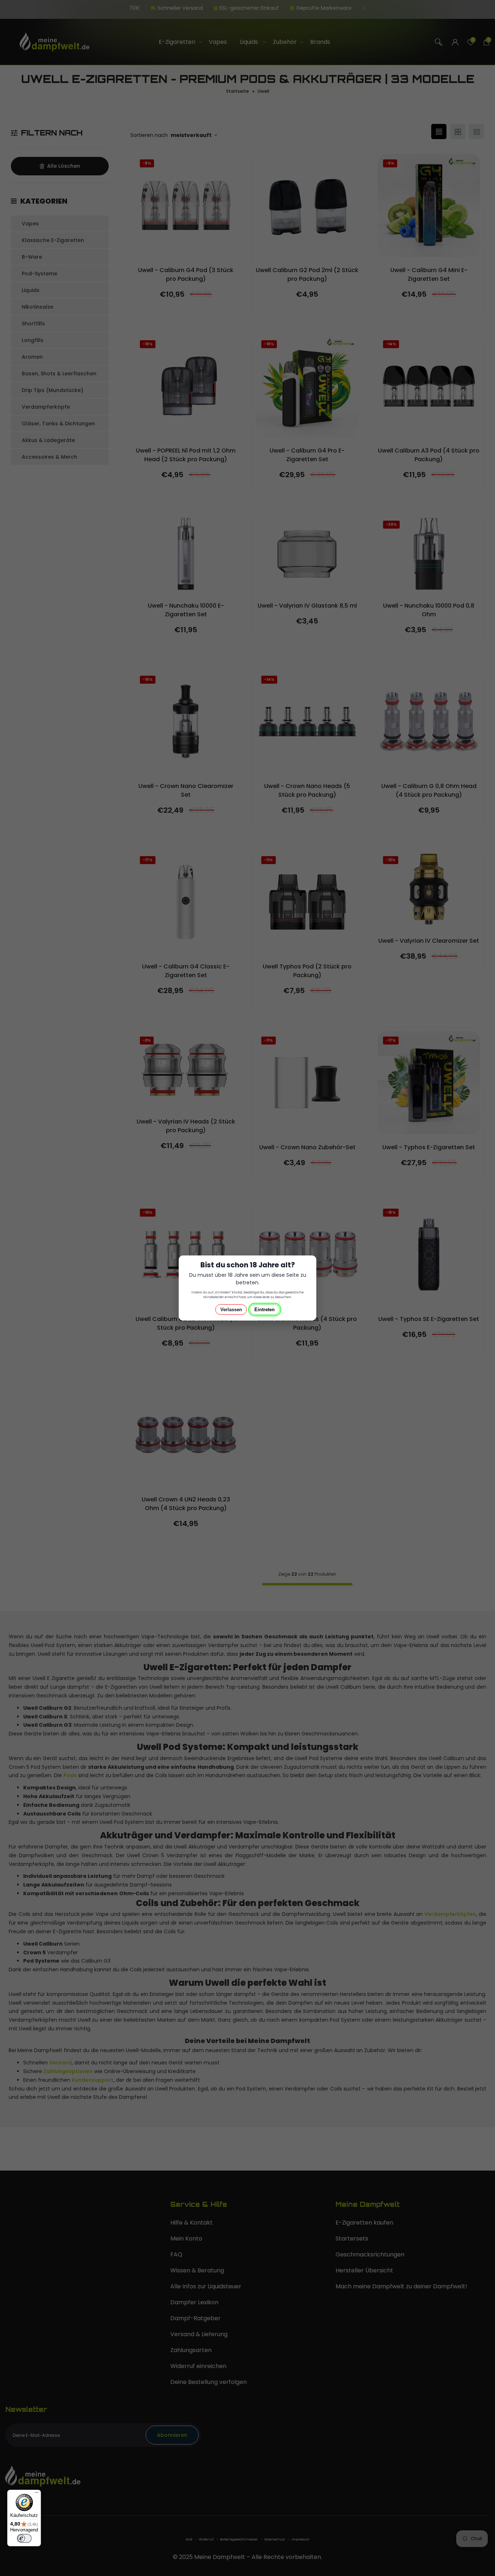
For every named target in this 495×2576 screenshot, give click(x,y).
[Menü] (37, 2494)
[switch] (24, 2538)
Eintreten (265, 1310)
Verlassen (231, 1310)
